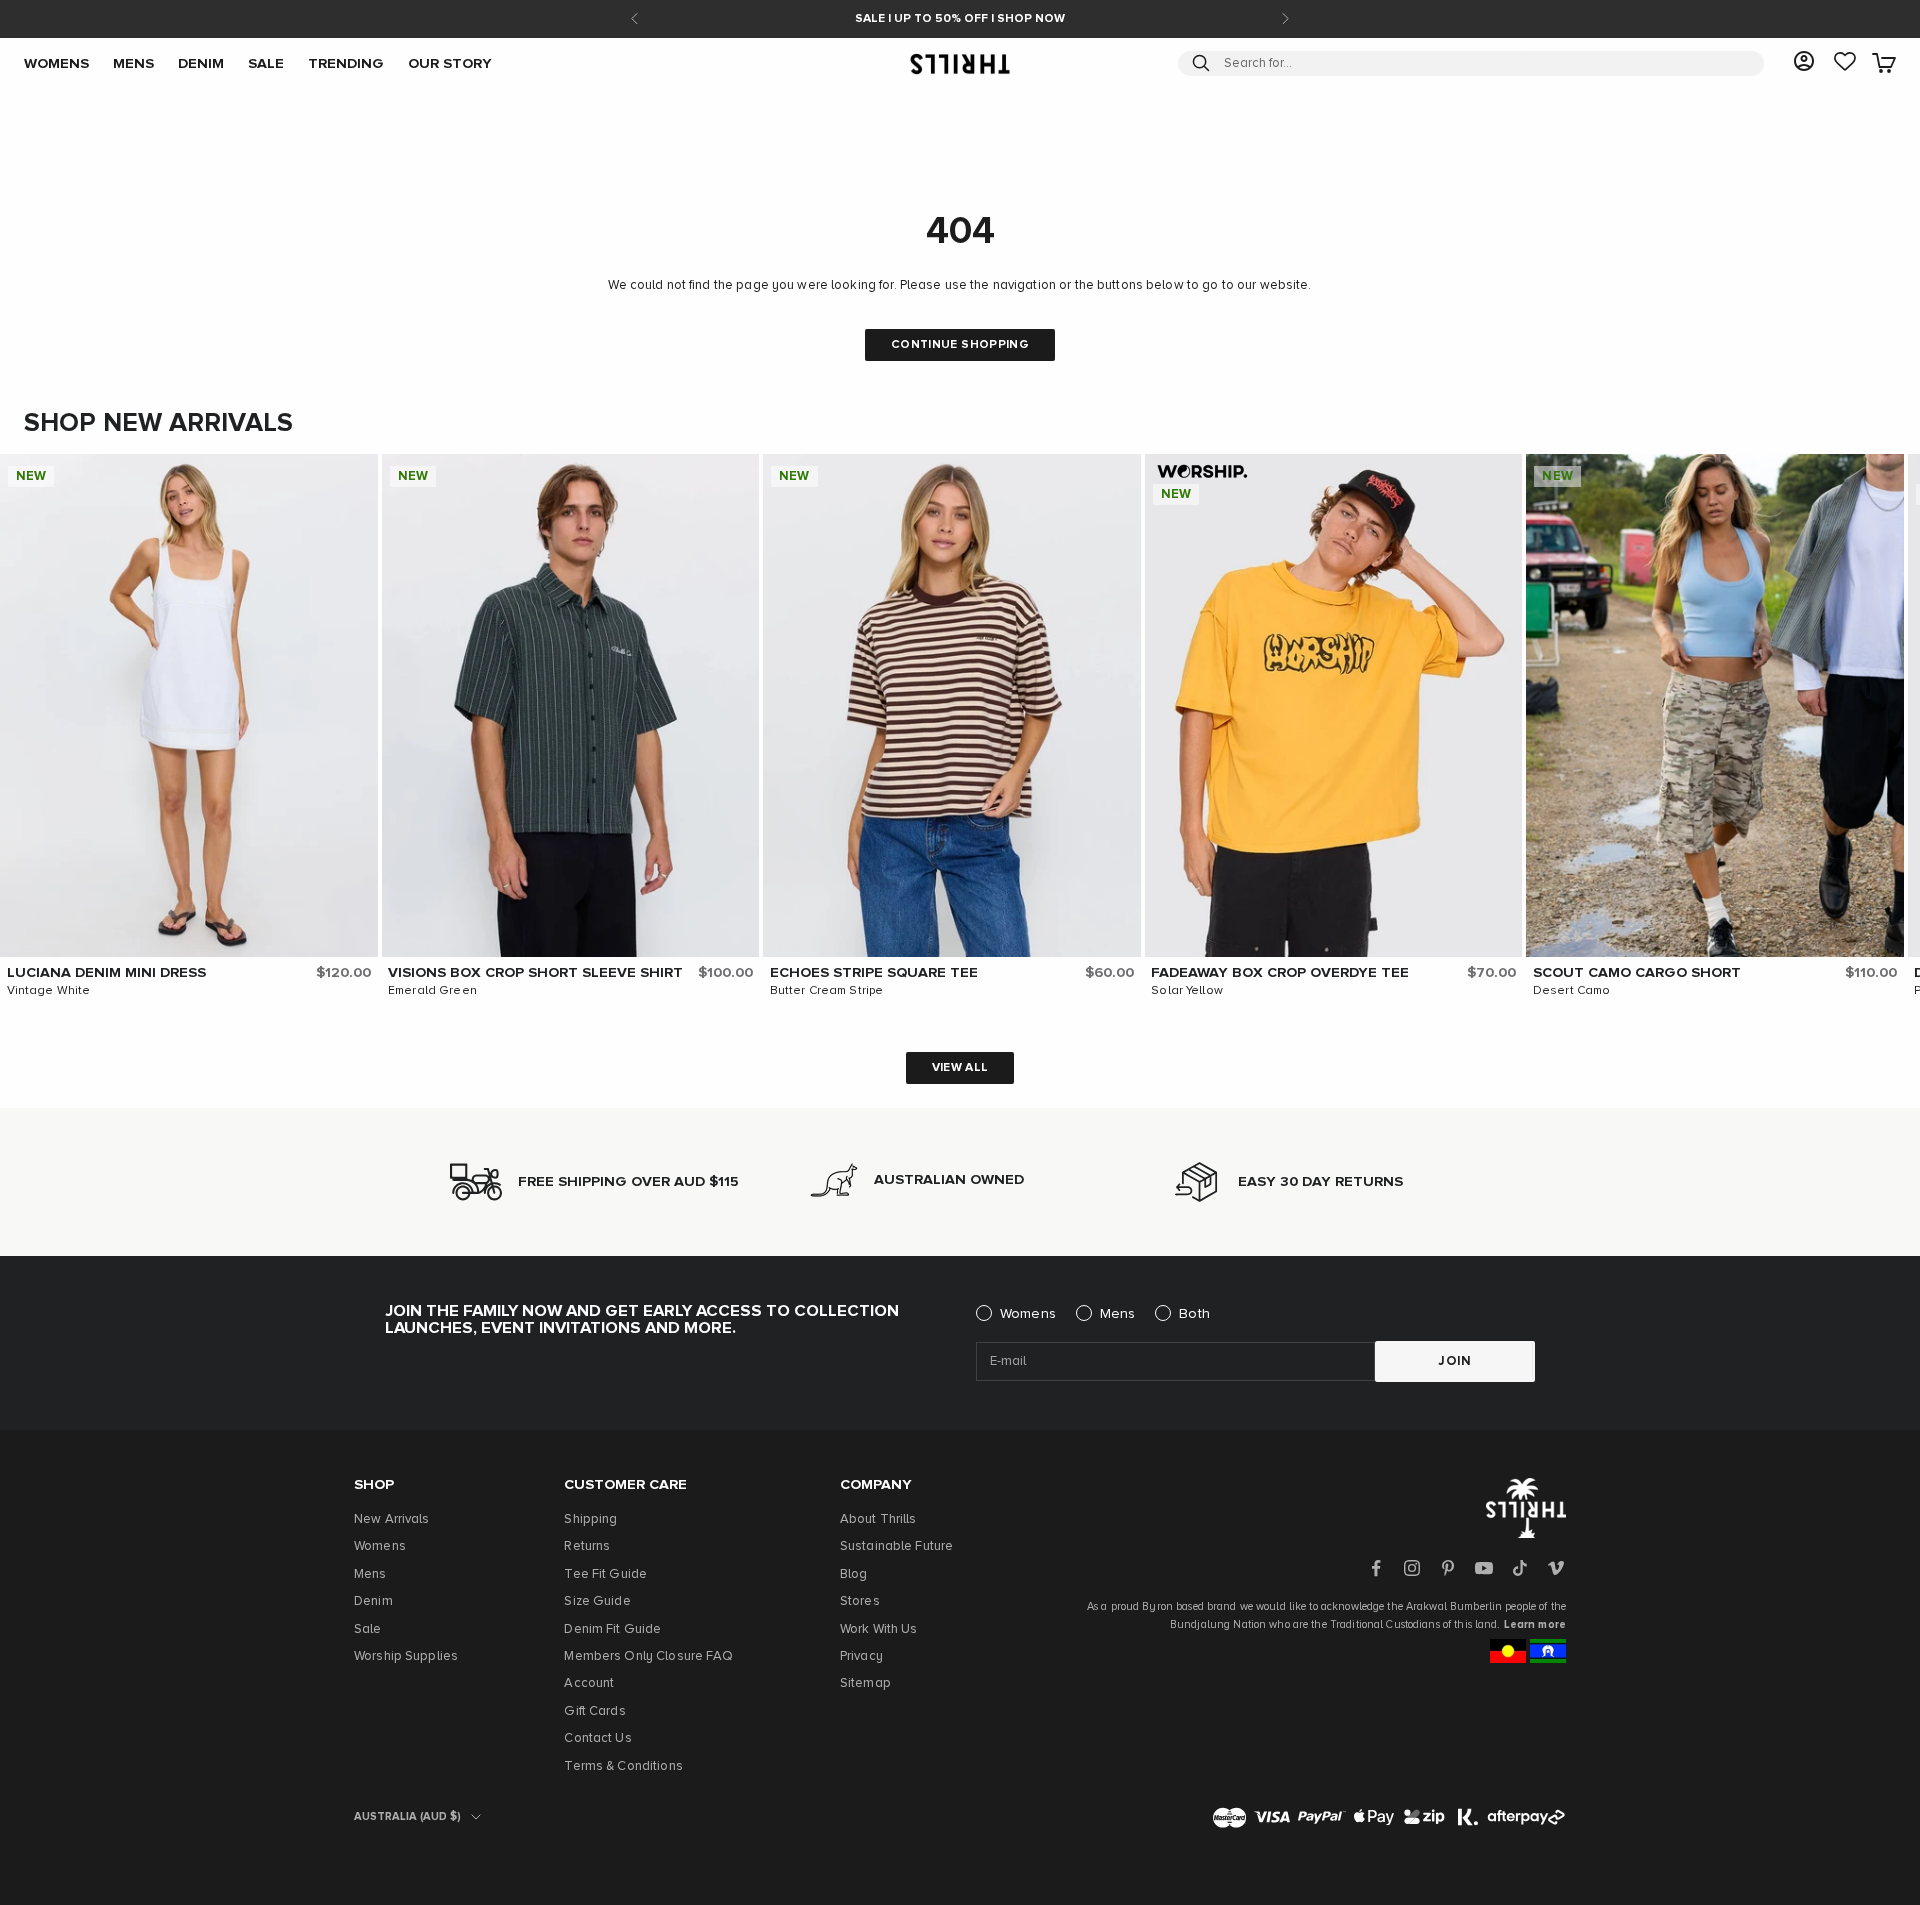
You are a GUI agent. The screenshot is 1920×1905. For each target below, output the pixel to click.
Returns (587, 1546)
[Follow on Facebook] (1376, 1568)
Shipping (590, 1519)
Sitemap (865, 1683)
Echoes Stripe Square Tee (874, 973)
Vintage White (49, 991)
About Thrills (878, 1519)
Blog (854, 1574)
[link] (1845, 63)
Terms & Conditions (623, 1766)
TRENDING (346, 63)
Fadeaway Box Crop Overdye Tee (1280, 973)
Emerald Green (432, 991)
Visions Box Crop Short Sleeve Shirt (535, 973)
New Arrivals (392, 1519)
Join (1455, 1361)
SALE (266, 63)
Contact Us (597, 1738)
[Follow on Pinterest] (1448, 1568)
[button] (358, 474)
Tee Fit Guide (605, 1574)
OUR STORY (450, 63)
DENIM (201, 63)
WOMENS (56, 63)
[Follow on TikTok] (1520, 1568)
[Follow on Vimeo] (1556, 1568)
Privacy (861, 1656)
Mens (1118, 1314)
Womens (1028, 1314)
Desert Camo (1571, 991)
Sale (368, 1629)
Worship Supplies (406, 1656)
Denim (373, 1601)
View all (960, 1068)
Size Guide (597, 1601)
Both (1194, 1314)
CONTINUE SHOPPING (960, 345)
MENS (133, 63)
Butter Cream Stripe (826, 991)
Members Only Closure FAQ (648, 1656)
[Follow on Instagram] (1412, 1568)
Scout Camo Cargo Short (1637, 973)
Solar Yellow (1187, 991)
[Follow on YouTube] (1484, 1568)
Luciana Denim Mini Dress (106, 973)
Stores (860, 1601)
